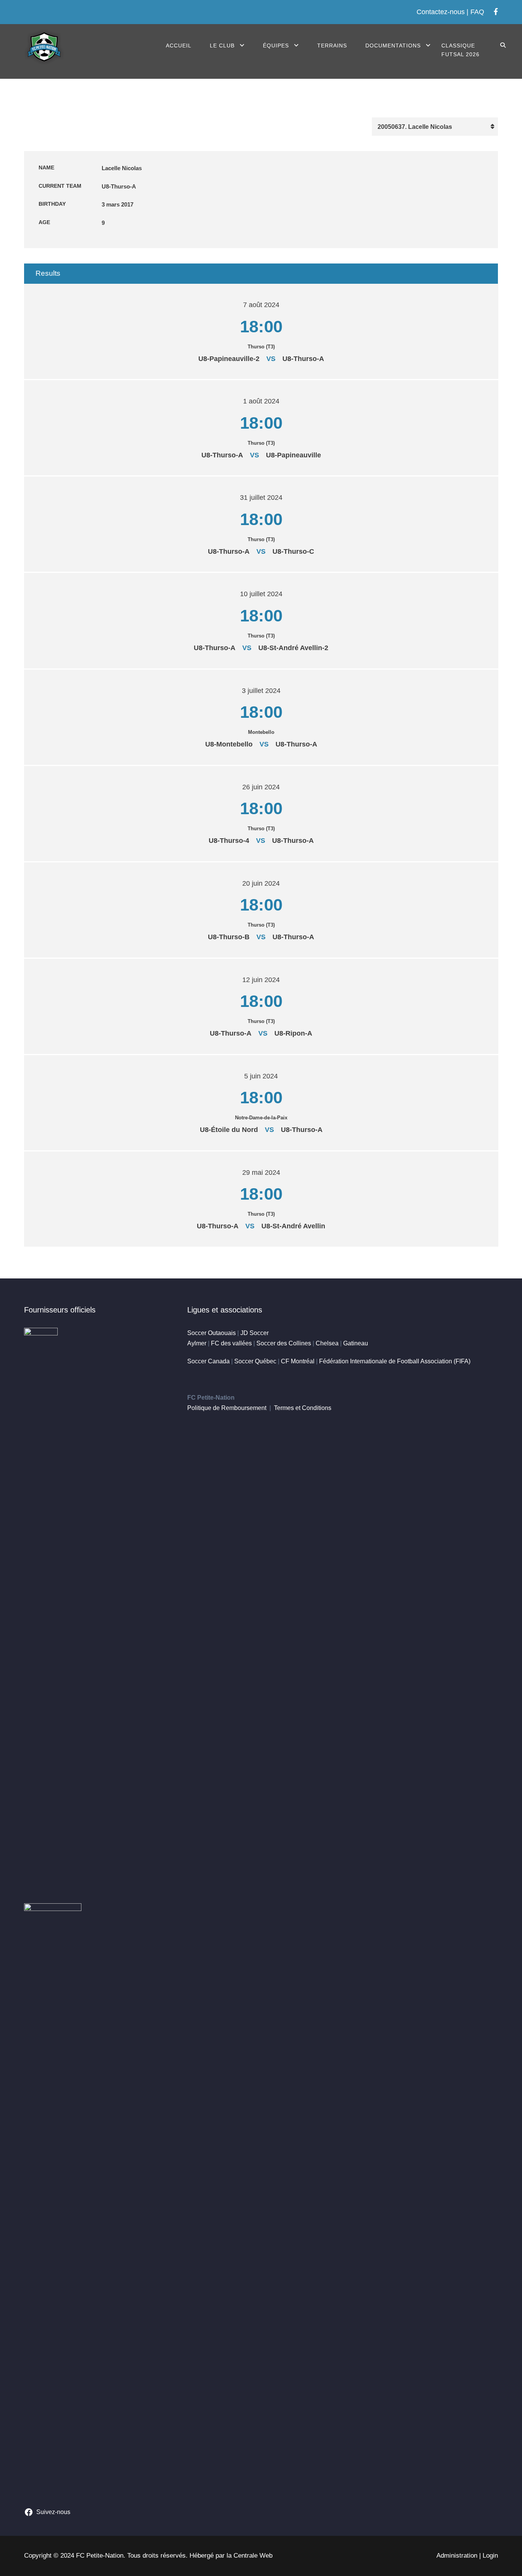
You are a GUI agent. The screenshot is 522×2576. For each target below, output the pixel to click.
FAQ (477, 12)
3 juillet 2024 (261, 691)
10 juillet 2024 (261, 594)
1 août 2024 (261, 401)
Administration (457, 2556)
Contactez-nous (441, 12)
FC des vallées (231, 1343)
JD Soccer (255, 1333)
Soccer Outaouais (212, 1333)
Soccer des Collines (284, 1343)
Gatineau (356, 1343)
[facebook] (496, 12)
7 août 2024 (261, 305)
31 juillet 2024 (261, 498)
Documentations (393, 46)
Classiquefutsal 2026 (460, 50)
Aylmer (197, 1343)
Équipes (276, 46)
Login (490, 2556)
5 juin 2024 (261, 1076)
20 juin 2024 (261, 883)
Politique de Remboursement (227, 1408)
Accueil (179, 46)
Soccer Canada (208, 1361)
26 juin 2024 (261, 787)
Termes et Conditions (303, 1408)
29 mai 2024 (261, 1173)
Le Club (222, 46)
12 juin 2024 (261, 980)
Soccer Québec (255, 1361)
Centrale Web (253, 2556)
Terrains (332, 46)
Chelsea (327, 1343)
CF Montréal (298, 1361)
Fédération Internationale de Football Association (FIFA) (395, 1361)
